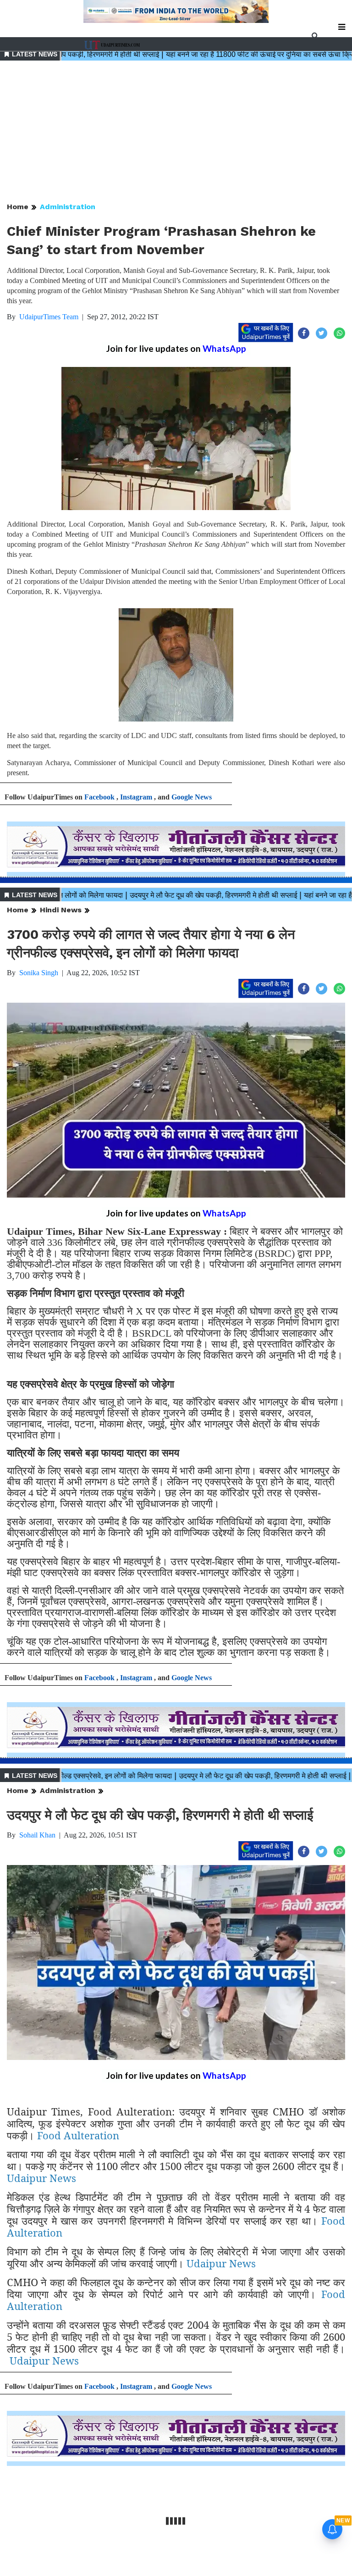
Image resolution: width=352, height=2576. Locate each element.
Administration (68, 207)
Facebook (99, 797)
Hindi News (61, 910)
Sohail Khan (37, 1835)
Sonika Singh (39, 973)
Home (18, 207)
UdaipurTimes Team (49, 317)
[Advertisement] (176, 132)
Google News (192, 797)
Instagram (136, 797)
